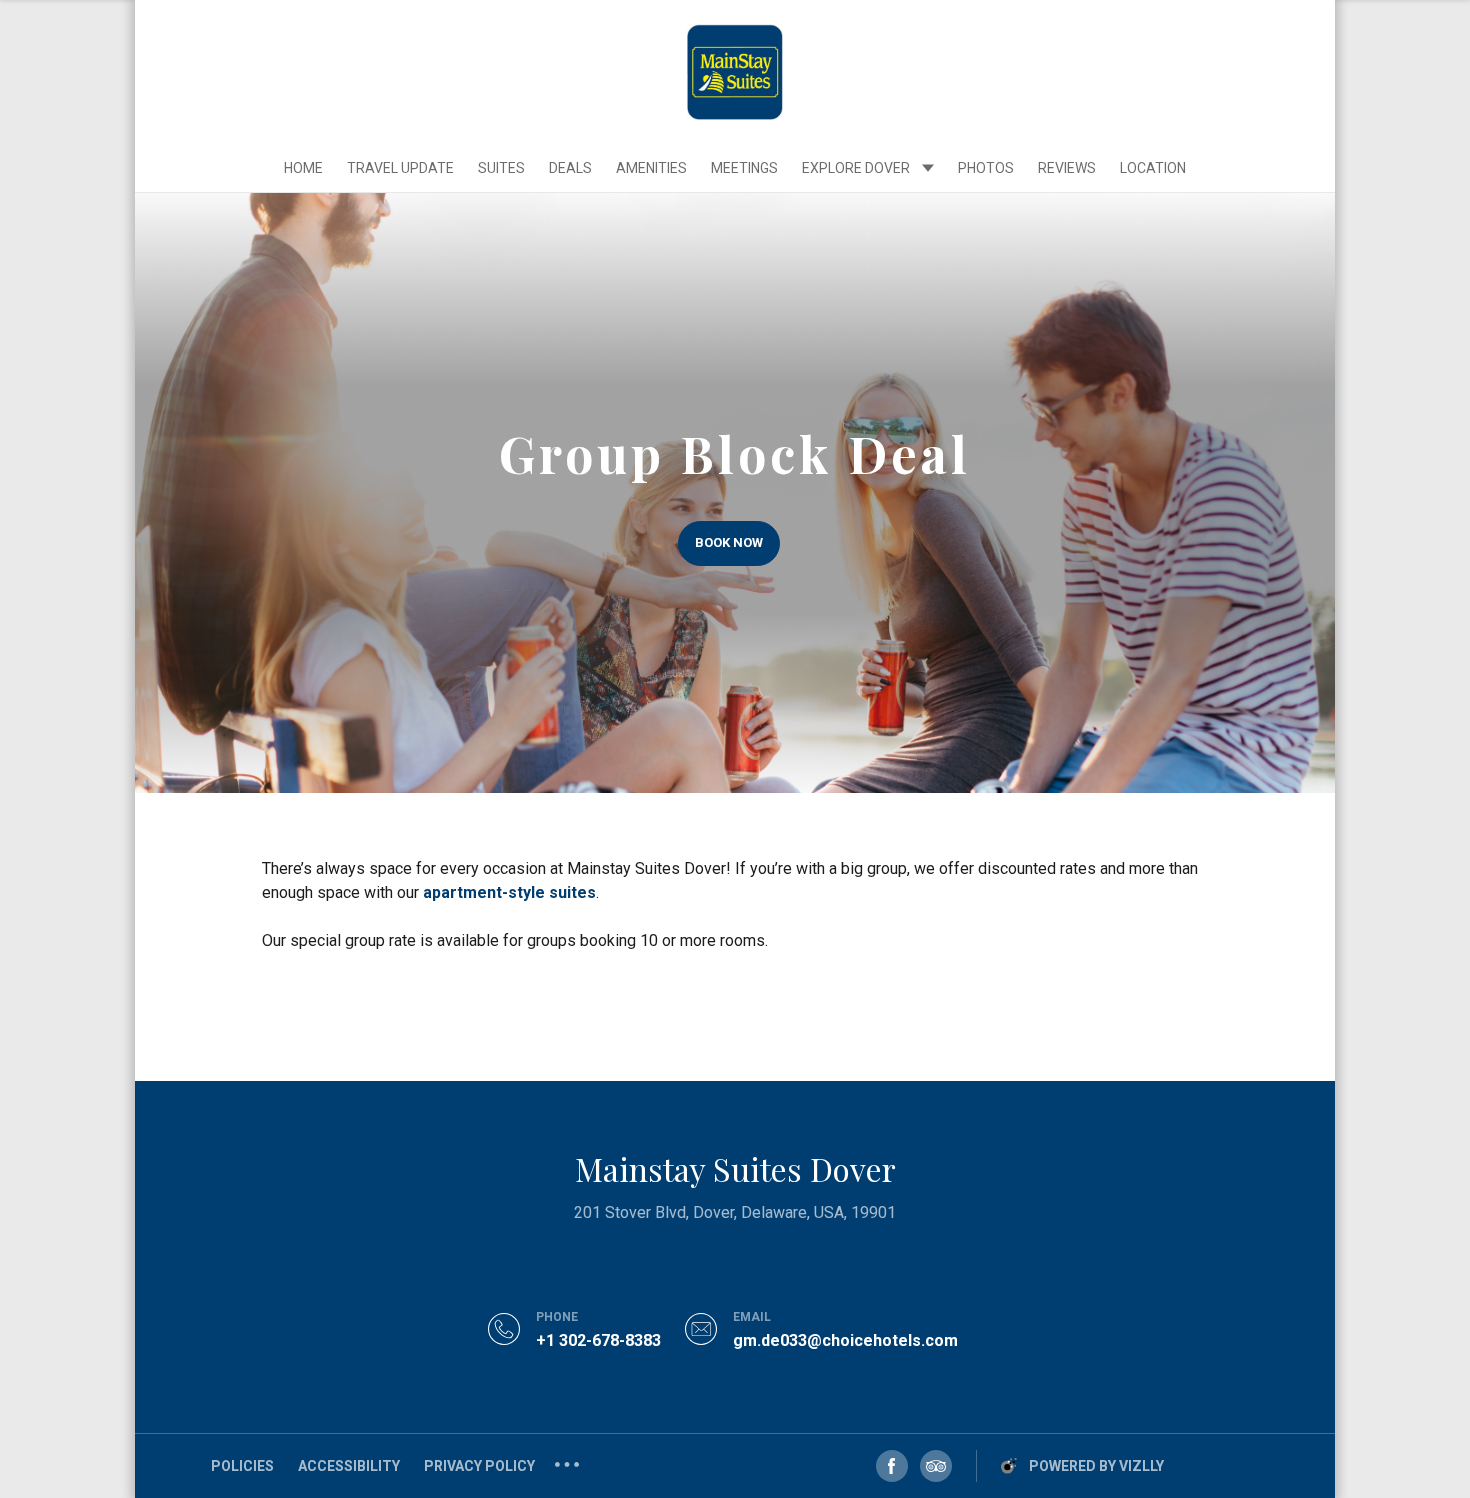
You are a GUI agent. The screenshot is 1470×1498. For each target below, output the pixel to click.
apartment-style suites (509, 892)
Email (752, 1317)
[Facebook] (892, 1466)
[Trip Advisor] (936, 1466)
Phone (557, 1317)
